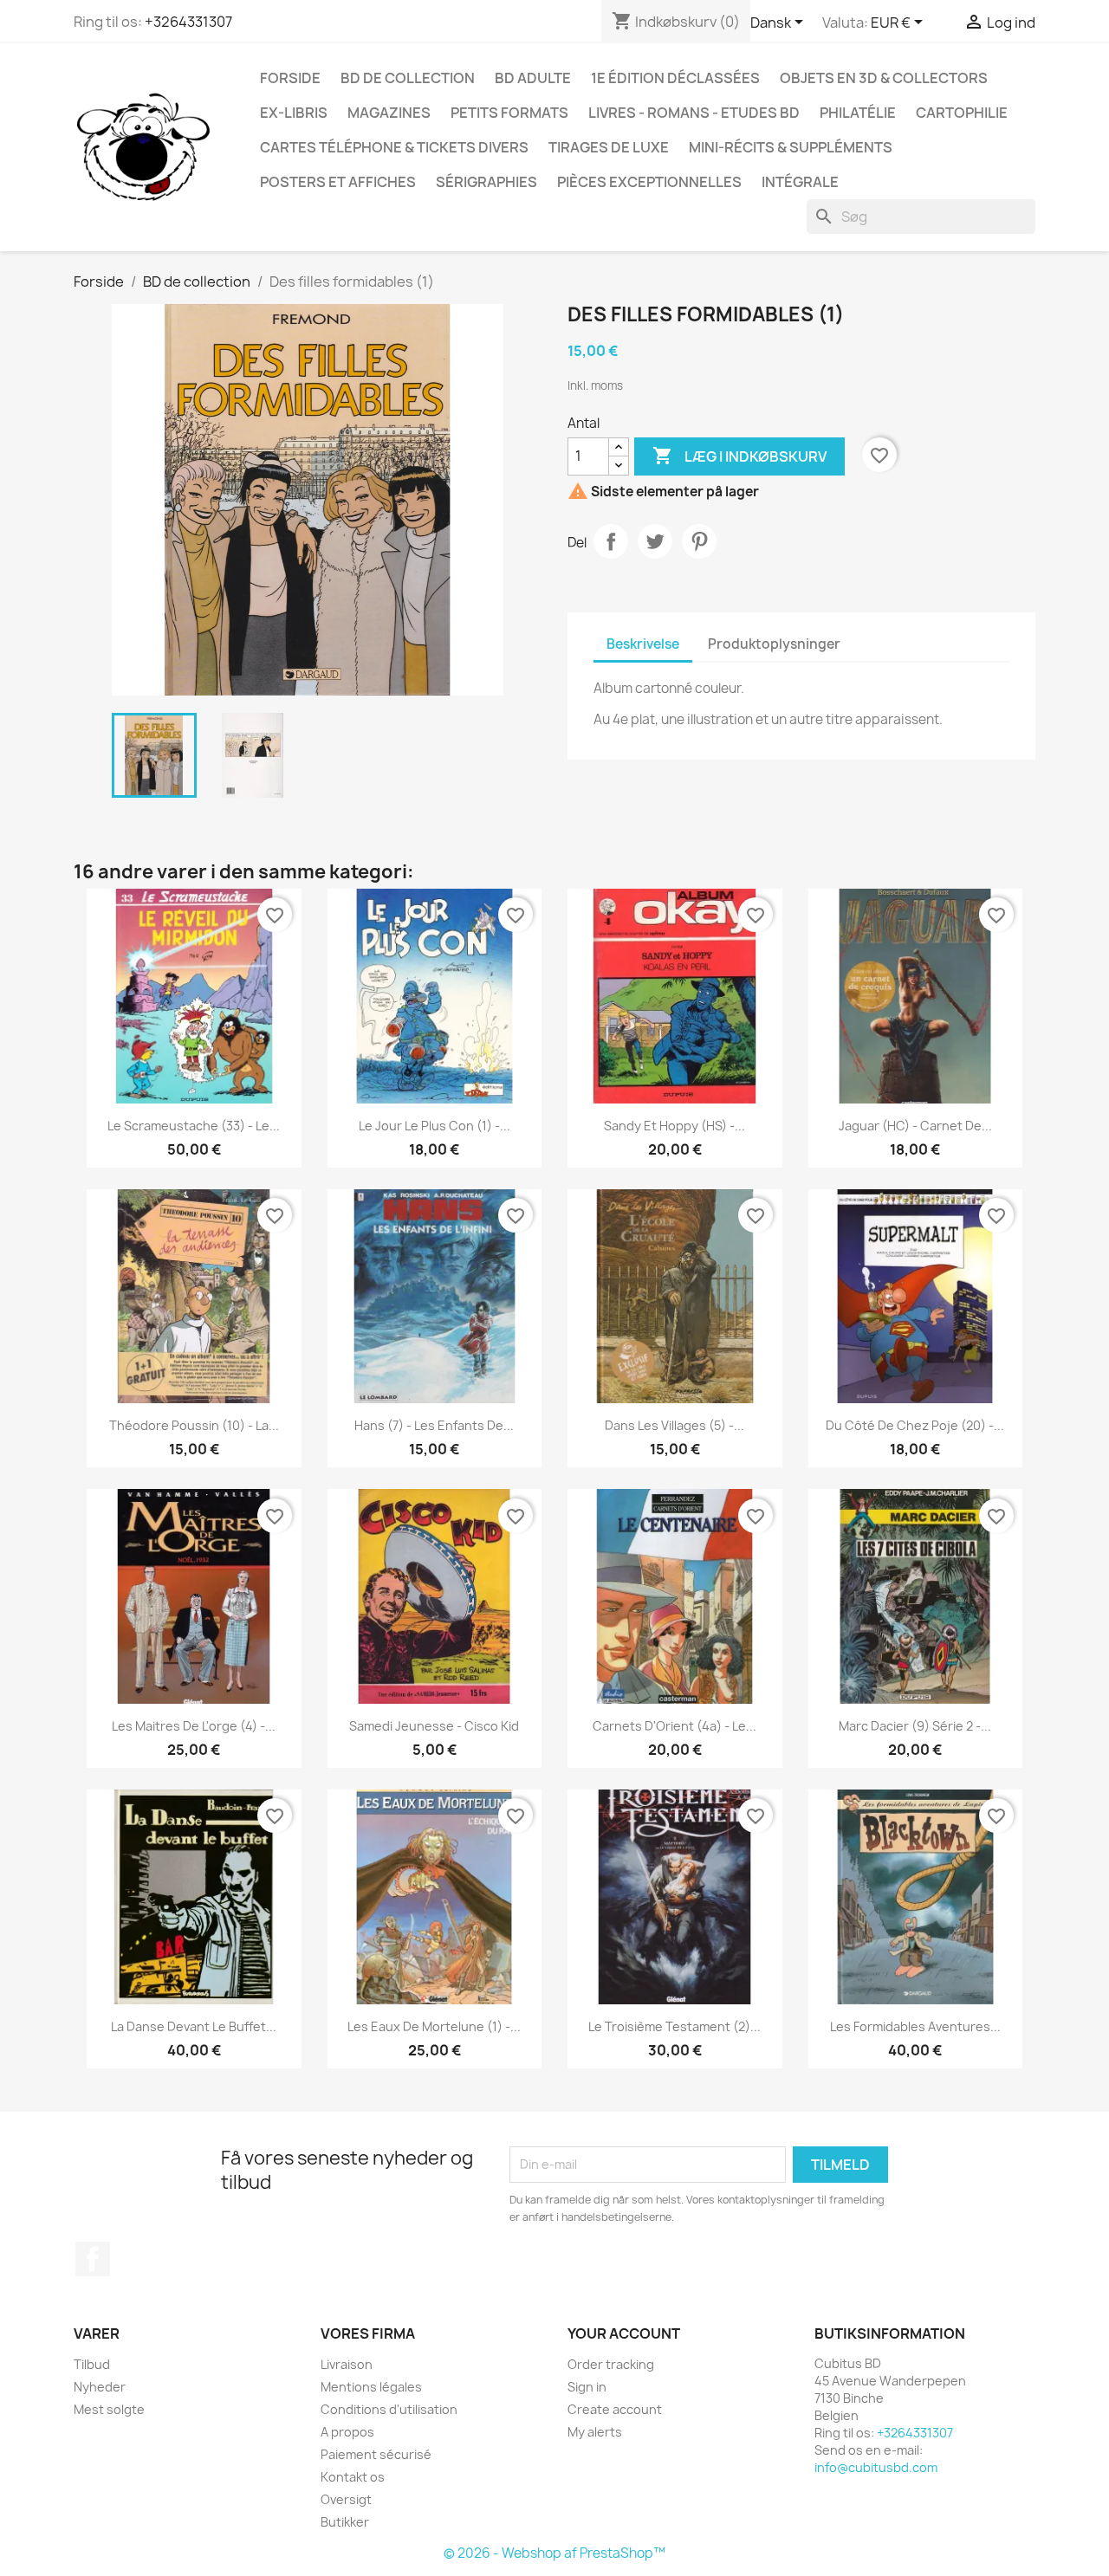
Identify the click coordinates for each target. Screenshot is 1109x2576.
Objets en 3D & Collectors (884, 78)
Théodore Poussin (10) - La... (194, 1425)
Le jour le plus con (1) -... (435, 1126)
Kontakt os (353, 2477)
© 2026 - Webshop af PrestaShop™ (554, 2553)
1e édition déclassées (675, 78)
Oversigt (346, 2499)
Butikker (345, 2522)
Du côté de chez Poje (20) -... (915, 1425)
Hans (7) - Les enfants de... (434, 1425)
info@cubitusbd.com (876, 2467)
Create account (615, 2409)
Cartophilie (962, 113)
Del (611, 541)
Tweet (655, 541)
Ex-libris (294, 113)
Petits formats (509, 113)
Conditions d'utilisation (389, 2409)
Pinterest (699, 541)
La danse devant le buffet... (194, 2026)
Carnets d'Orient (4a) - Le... (674, 1726)
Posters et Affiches (338, 182)
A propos (347, 2432)
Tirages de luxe (609, 147)
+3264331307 (188, 22)
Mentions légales (371, 2387)
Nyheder (100, 2387)
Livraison (347, 2364)
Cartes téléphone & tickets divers (394, 147)
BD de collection (408, 78)
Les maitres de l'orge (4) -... (194, 1726)
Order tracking (611, 2364)
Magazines (389, 113)
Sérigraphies (486, 182)
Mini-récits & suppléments (791, 147)
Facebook (93, 2259)
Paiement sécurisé (376, 2454)
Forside (290, 78)
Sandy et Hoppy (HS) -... (674, 1126)
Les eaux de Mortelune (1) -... (434, 2026)
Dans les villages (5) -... (674, 1425)
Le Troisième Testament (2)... (674, 2026)
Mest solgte (109, 2409)
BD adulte (533, 78)
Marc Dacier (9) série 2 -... (915, 1726)
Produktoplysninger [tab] (774, 644)
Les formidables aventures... (915, 2026)
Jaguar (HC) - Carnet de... (915, 1126)
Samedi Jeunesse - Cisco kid (434, 1726)
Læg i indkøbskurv (739, 456)
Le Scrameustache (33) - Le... (194, 1126)
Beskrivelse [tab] (643, 644)
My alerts (595, 2432)
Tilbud (92, 2364)
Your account (624, 2333)
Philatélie (858, 113)
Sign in (587, 2387)
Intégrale (800, 182)
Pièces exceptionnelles (649, 182)
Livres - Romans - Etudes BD (694, 113)
